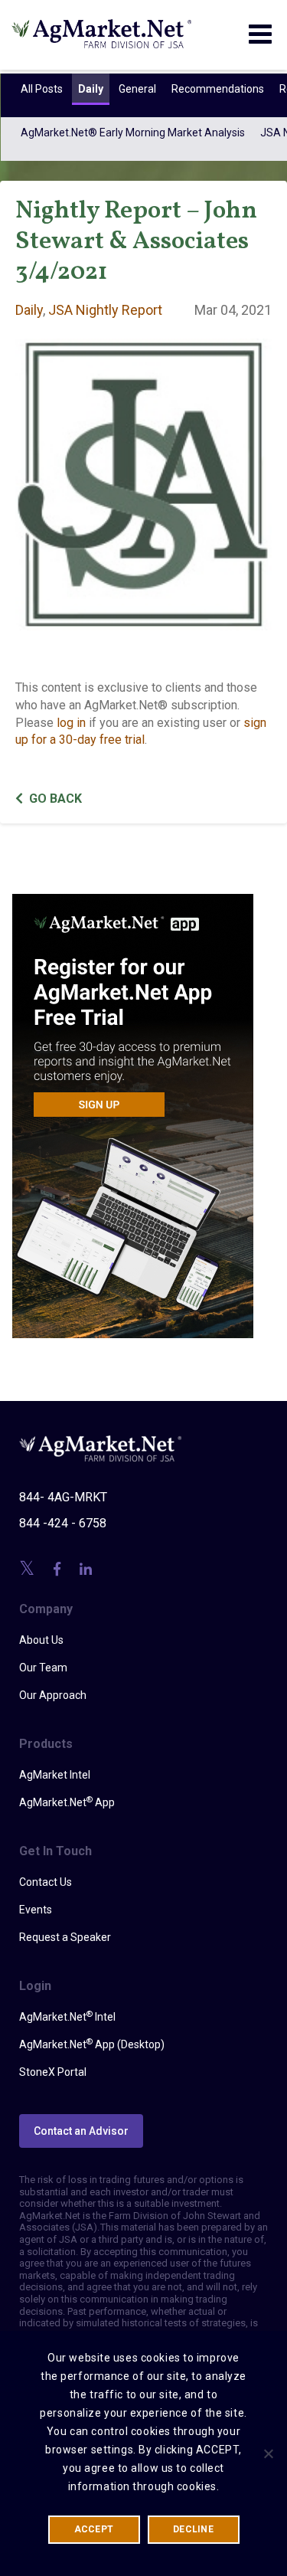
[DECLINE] (268, 2453)
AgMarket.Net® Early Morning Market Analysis (132, 133)
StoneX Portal (53, 2072)
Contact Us (46, 1882)
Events (36, 1910)
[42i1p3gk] (133, 1105)
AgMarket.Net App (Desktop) (92, 2044)
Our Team (43, 1668)
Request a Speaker (65, 1937)
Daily (90, 89)
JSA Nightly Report (105, 310)
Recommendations (217, 89)
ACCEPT (94, 2529)
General (137, 89)
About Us (41, 1640)
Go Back (55, 799)
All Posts (41, 89)
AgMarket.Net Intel (67, 2016)
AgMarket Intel (55, 1775)
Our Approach (53, 1695)
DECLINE (193, 2529)
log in (71, 723)
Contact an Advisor (81, 2131)
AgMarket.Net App (67, 1802)
